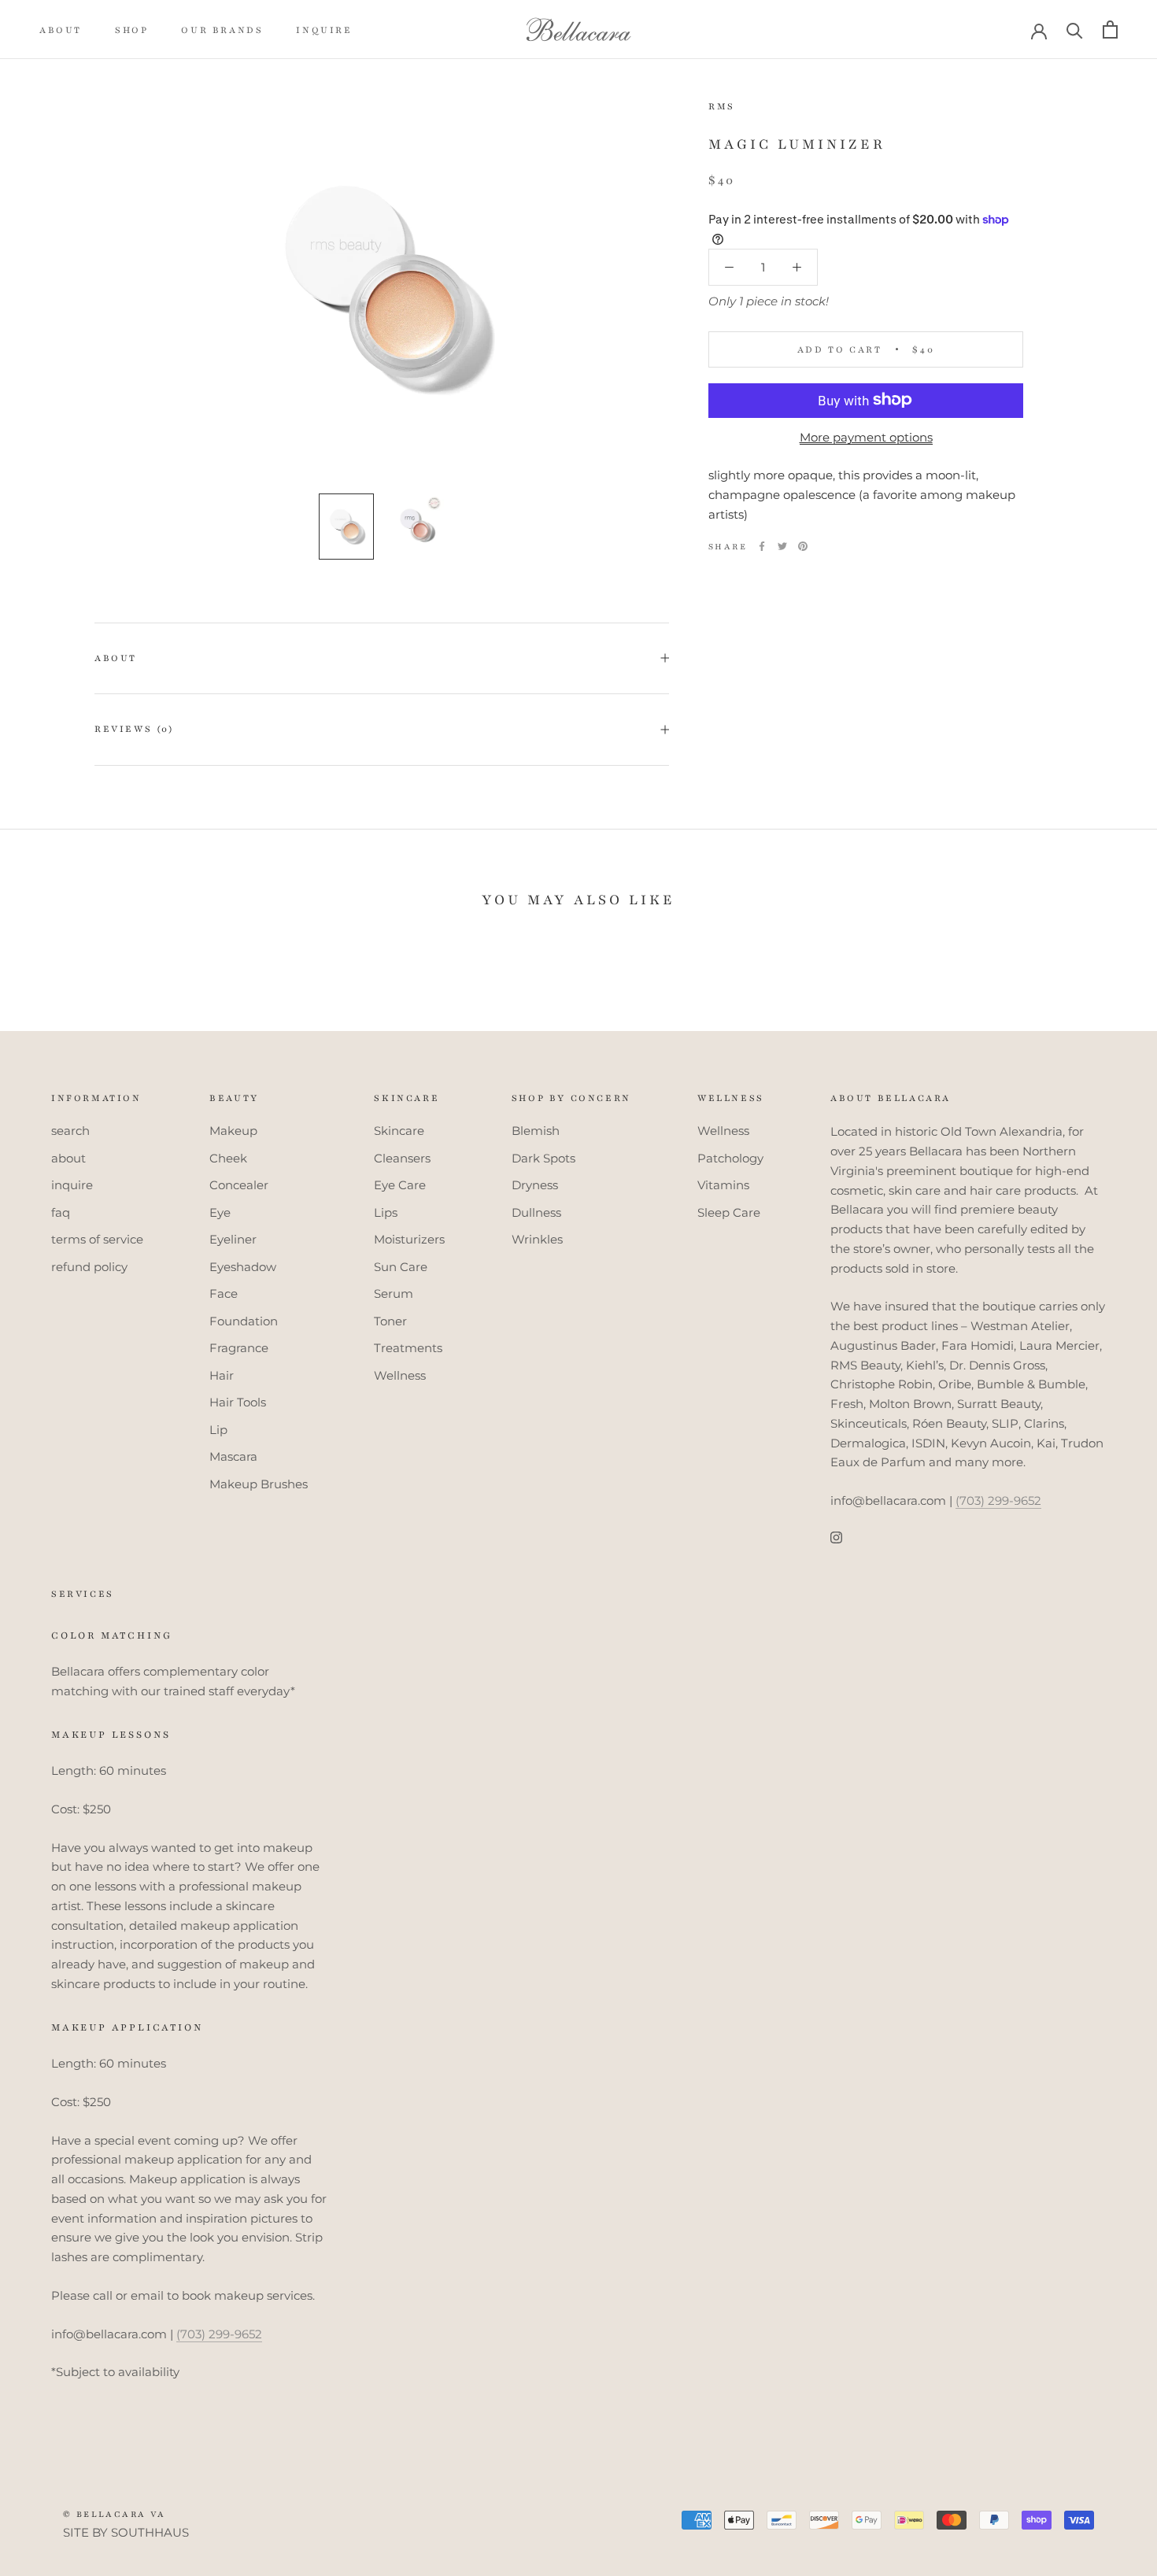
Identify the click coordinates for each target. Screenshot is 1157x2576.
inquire (324, 30)
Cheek (228, 1158)
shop (131, 30)
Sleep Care (729, 1212)
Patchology (730, 1158)
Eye (220, 1212)
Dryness (535, 1185)
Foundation (244, 1321)
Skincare (399, 1131)
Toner (390, 1321)
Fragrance (239, 1348)
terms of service (97, 1239)
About (116, 658)
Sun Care (401, 1267)
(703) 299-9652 (998, 1501)
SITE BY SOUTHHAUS (126, 2532)
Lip (218, 1430)
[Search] (1075, 30)
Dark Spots (543, 1158)
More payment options (866, 436)
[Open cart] (1110, 30)
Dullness (536, 1212)
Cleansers (402, 1158)
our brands (222, 30)
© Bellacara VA (115, 2514)
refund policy (89, 1267)
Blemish (536, 1131)
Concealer (239, 1185)
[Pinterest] (803, 546)
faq (61, 1212)
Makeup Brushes (259, 1484)
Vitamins (723, 1185)
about (61, 30)
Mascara (233, 1456)
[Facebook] (762, 546)
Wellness (400, 1375)
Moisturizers (409, 1239)
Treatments (408, 1348)
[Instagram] (836, 1537)
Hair (222, 1375)
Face (224, 1294)
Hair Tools (238, 1402)
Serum (394, 1294)
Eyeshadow (243, 1267)
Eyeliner (233, 1239)
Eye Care (400, 1185)
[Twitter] (782, 546)
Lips (386, 1212)
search (70, 1131)
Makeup (233, 1131)
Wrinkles (537, 1239)
